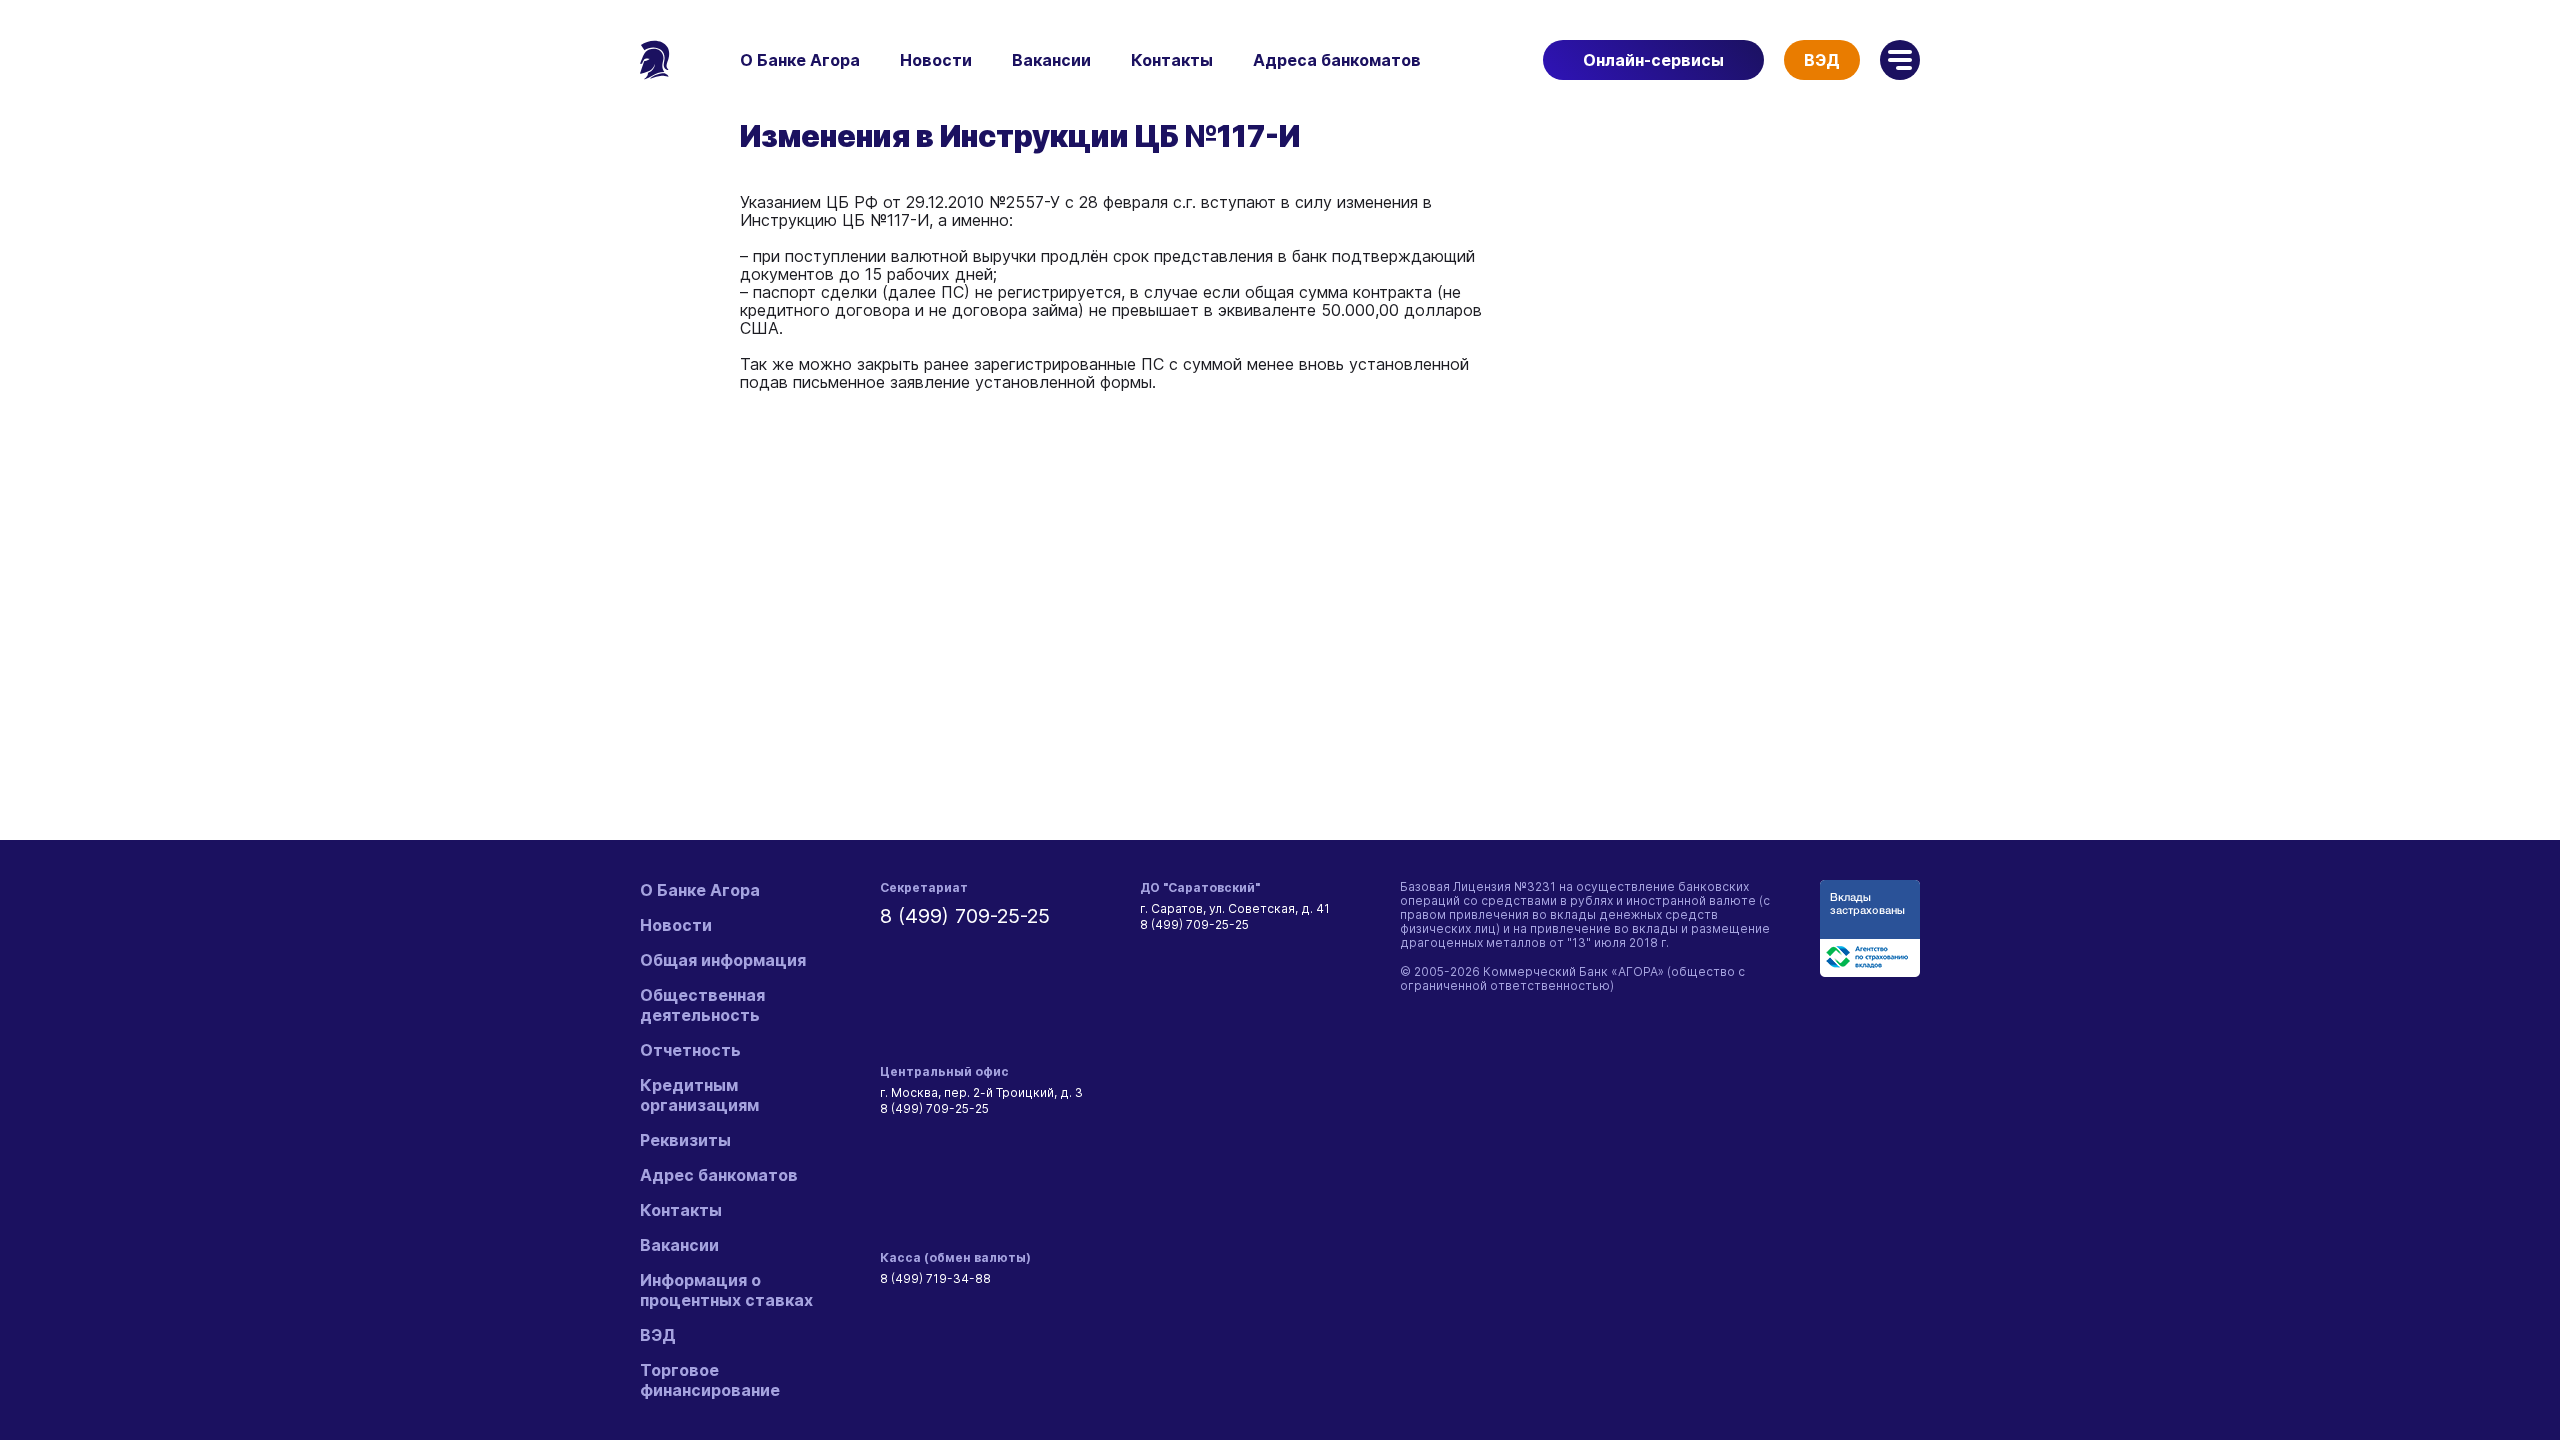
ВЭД (1822, 60)
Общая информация (723, 960)
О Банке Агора (800, 60)
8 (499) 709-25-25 (965, 916)
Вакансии (1051, 60)
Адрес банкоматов (719, 1175)
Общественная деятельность (702, 1005)
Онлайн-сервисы (1653, 60)
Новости (936, 60)
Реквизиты (685, 1140)
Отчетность (690, 1050)
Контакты (1172, 60)
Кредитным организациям (699, 1095)
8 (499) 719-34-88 (935, 1278)
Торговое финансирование (710, 1380)
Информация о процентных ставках (726, 1290)
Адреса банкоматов (1337, 60)
